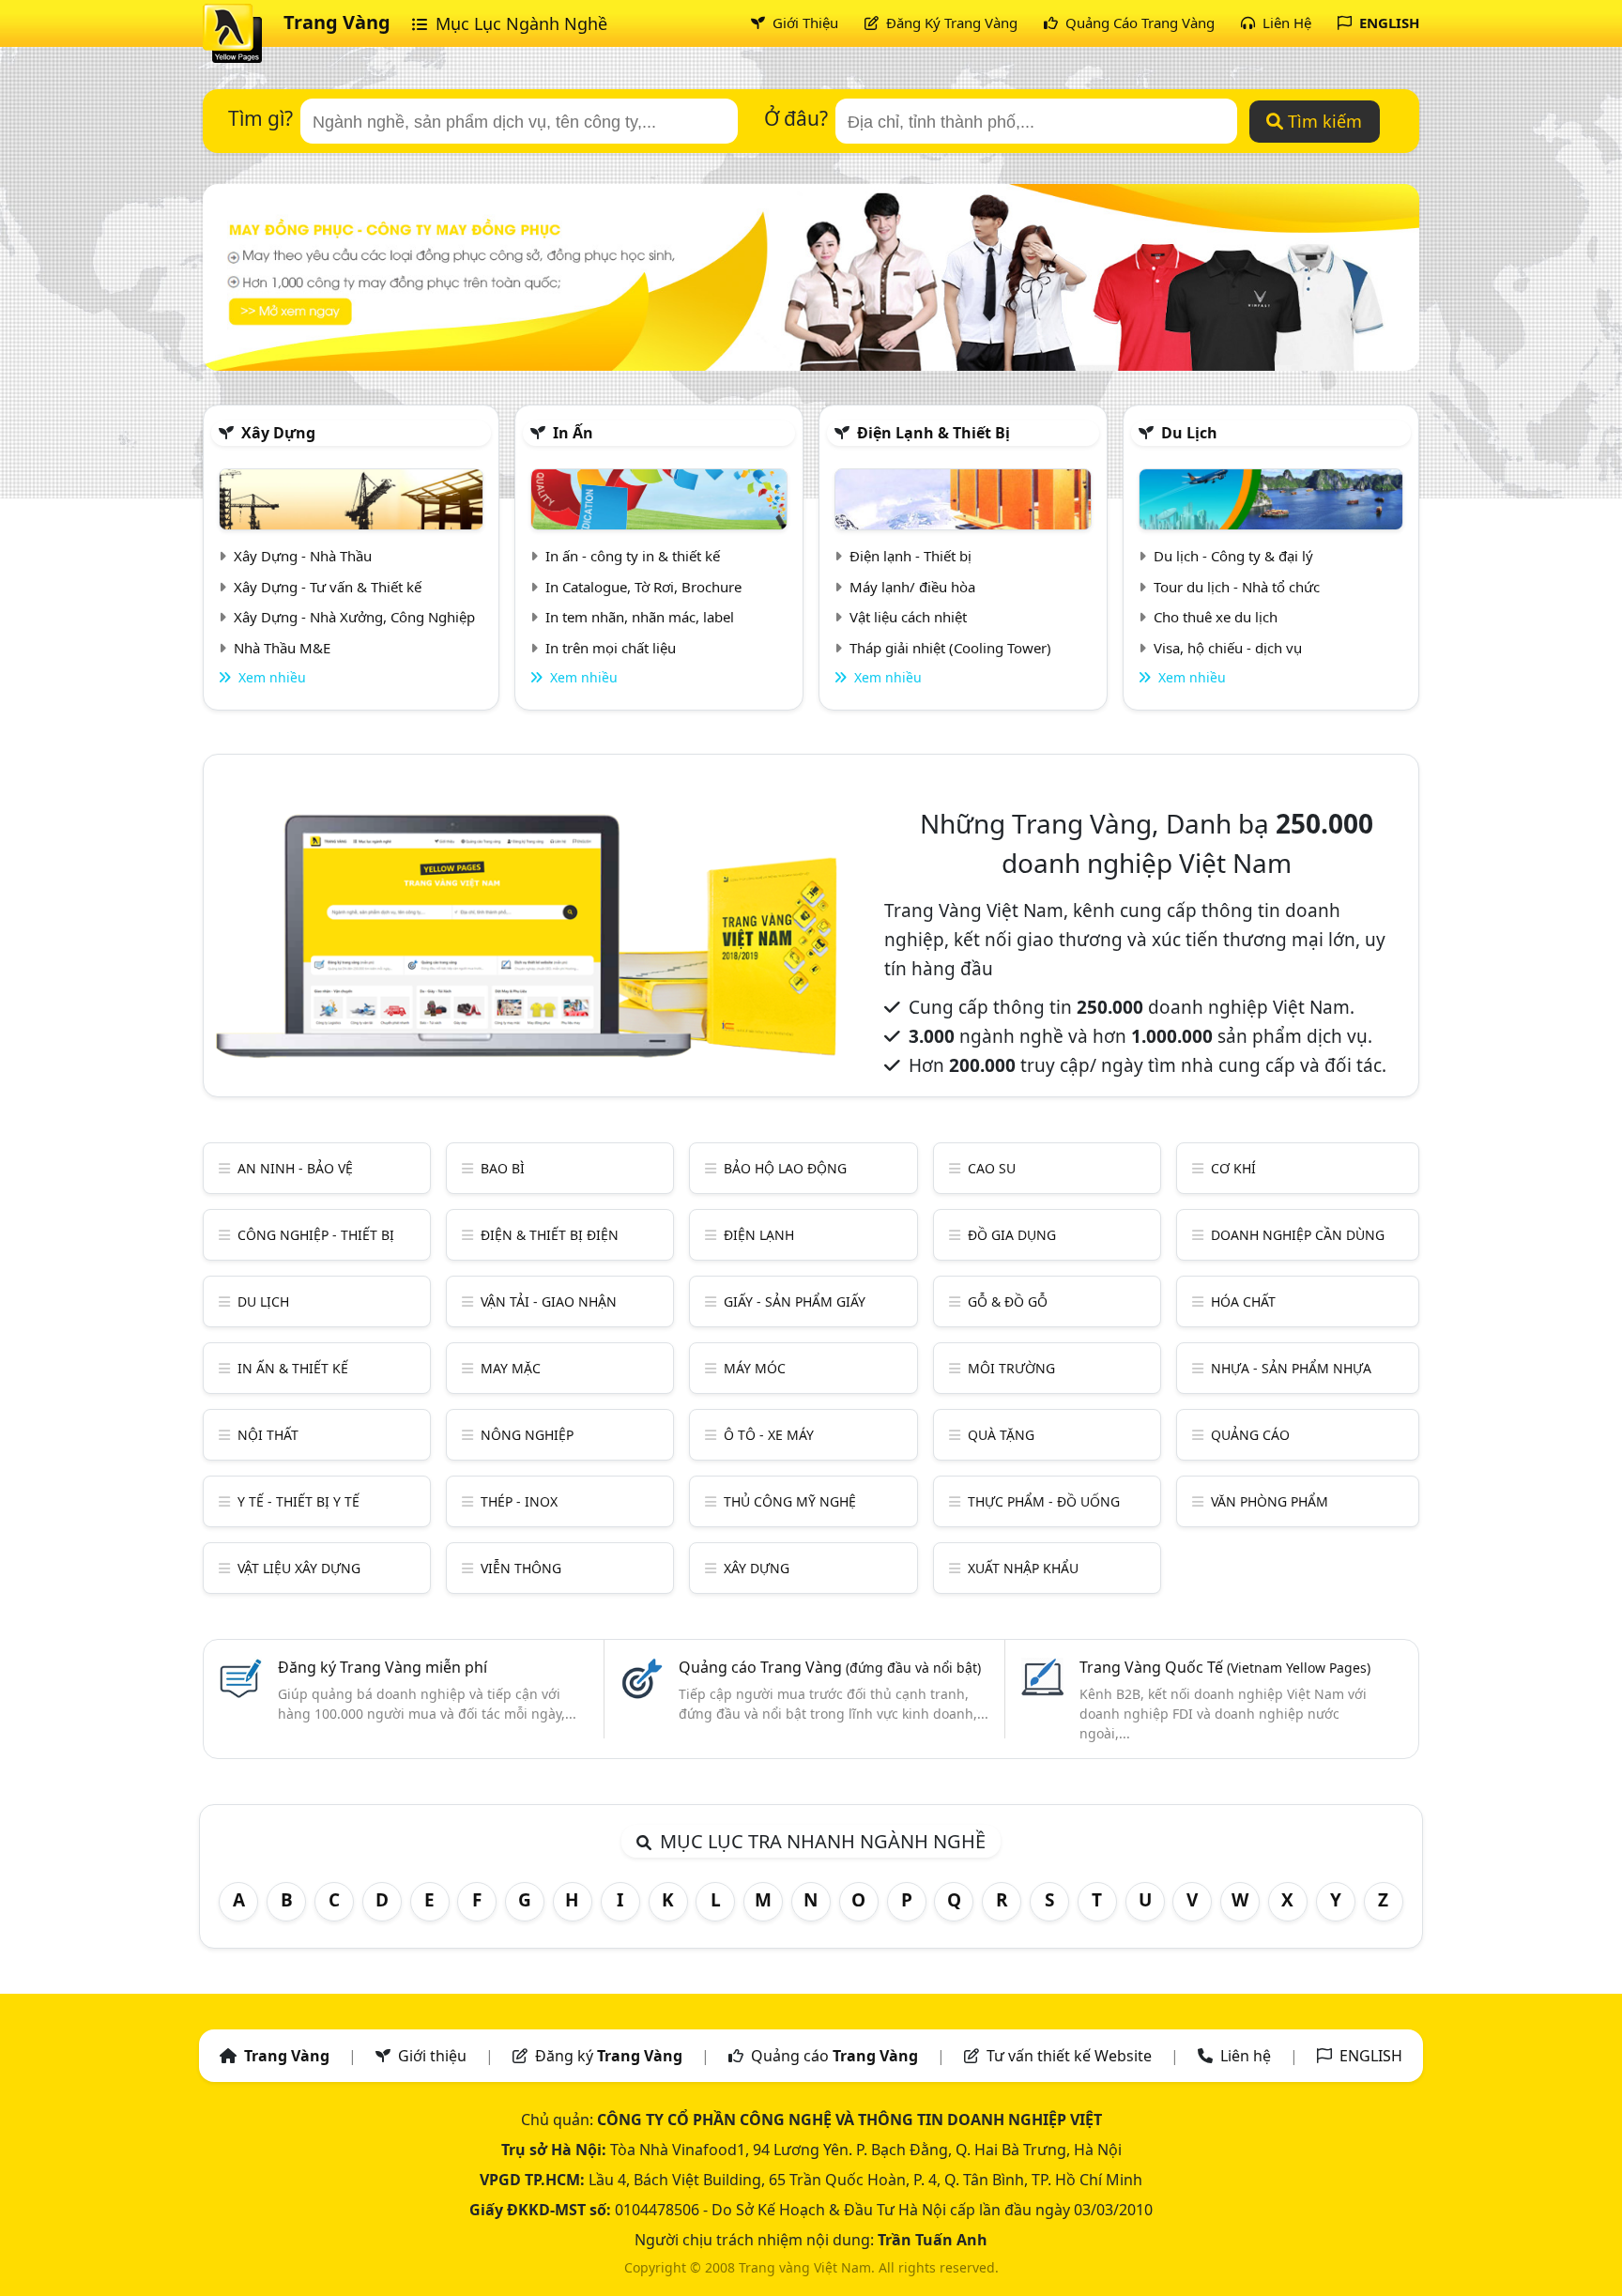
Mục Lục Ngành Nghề (519, 23)
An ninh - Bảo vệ (295, 1168)
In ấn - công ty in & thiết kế (633, 556)
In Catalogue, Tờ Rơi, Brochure (643, 587)
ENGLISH (1387, 23)
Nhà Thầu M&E (282, 648)
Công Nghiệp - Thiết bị (316, 1235)
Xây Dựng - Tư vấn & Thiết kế (328, 587)
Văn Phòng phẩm (1270, 1501)
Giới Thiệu (803, 23)
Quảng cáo (1250, 1435)
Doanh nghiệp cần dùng (1298, 1235)
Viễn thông (521, 1568)
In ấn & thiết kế (293, 1368)
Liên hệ (1246, 2056)
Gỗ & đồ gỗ (1008, 1301)
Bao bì (503, 1168)
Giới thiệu (432, 2056)
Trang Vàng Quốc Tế (1225, 1667)
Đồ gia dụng (1012, 1235)
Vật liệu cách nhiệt (908, 617)
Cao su (992, 1168)
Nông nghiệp (527, 1435)
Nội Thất (268, 1435)
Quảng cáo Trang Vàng (830, 1667)
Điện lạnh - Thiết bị (910, 556)
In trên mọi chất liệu (611, 648)
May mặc (511, 1368)
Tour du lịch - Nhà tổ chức (1237, 587)
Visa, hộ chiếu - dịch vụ (1228, 648)
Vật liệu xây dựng (299, 1568)
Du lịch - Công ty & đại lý (1233, 556)
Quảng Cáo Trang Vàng (1138, 23)
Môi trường (1011, 1368)
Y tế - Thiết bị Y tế (298, 1501)
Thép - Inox (519, 1501)
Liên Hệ (1285, 23)
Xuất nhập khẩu (1023, 1568)
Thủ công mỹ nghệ (790, 1501)
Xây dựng (278, 433)
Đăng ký (609, 2056)
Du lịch (1189, 433)
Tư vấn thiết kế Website (1071, 2056)
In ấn (573, 433)
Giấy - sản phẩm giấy (795, 1301)
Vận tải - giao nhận (549, 1301)
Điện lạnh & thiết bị (933, 433)
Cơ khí (1233, 1168)
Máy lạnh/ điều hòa (912, 587)
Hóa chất (1243, 1301)
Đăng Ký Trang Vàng (950, 23)
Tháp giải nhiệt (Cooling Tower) (950, 648)
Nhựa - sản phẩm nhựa (1291, 1368)
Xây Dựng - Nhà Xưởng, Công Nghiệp (354, 617)
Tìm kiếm (1323, 121)
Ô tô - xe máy (769, 1435)
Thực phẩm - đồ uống (1044, 1501)
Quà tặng (1001, 1435)
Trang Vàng (337, 22)
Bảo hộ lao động (785, 1168)
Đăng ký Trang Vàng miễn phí (383, 1667)
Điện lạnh (759, 1235)
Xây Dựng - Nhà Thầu (303, 556)
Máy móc (755, 1368)
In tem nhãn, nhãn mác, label (640, 617)
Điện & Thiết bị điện (550, 1235)
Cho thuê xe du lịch (1216, 617)
